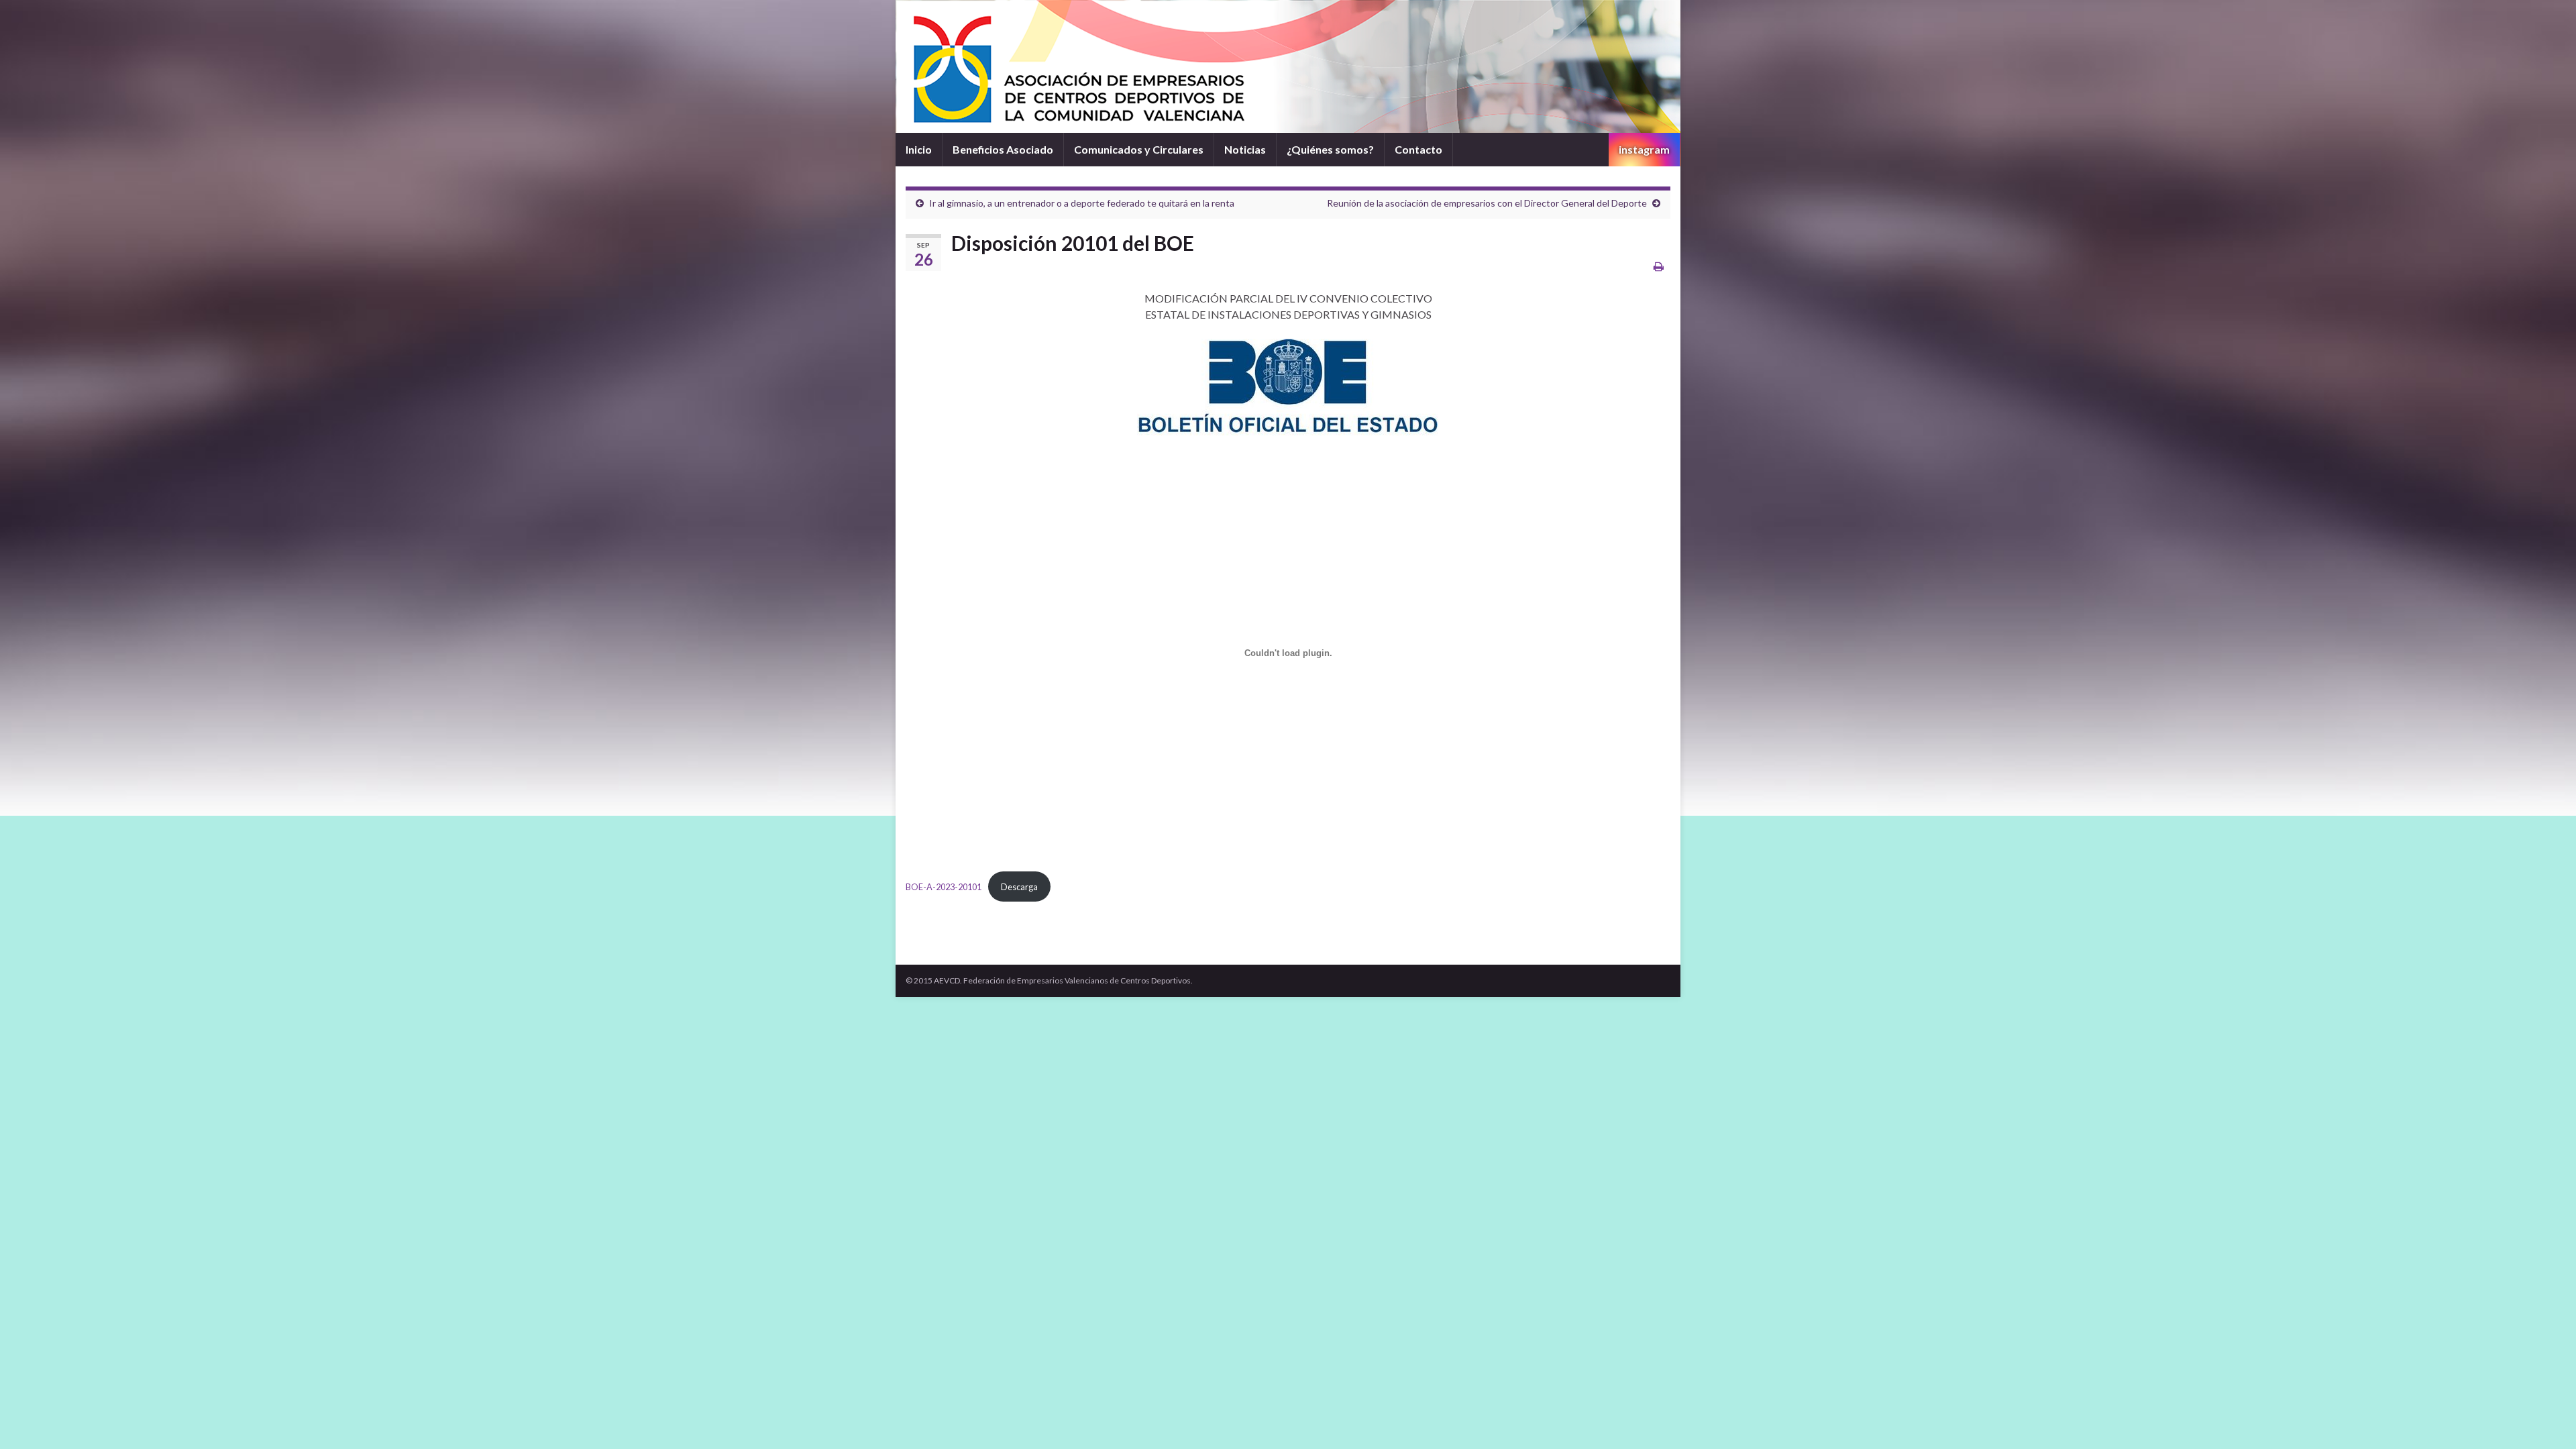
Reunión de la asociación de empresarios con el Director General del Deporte (1487, 203)
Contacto (1418, 149)
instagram (1644, 149)
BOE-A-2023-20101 (944, 887)
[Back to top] (2546, 1419)
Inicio (919, 149)
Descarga (1019, 887)
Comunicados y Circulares (1139, 149)
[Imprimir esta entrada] (1659, 266)
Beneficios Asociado (1003, 149)
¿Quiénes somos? (1330, 149)
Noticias (1245, 149)
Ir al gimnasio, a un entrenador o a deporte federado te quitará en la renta (1082, 203)
